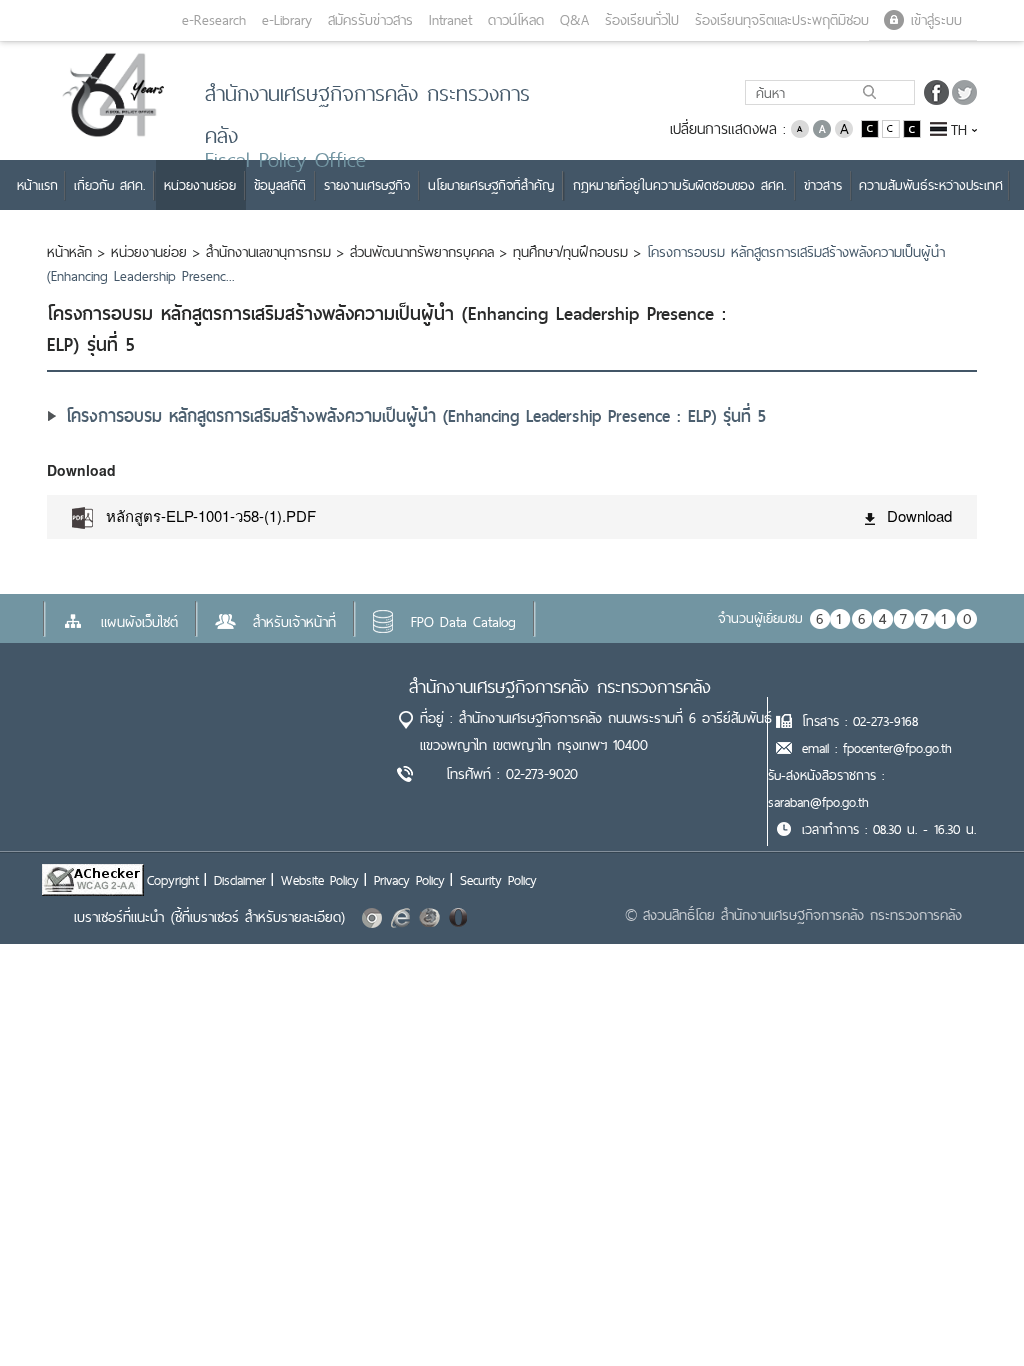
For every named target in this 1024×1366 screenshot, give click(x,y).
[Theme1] (871, 127)
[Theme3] (912, 127)
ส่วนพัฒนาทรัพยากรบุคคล (422, 252)
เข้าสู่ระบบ (936, 20)
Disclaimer (240, 880)
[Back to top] (968, 1310)
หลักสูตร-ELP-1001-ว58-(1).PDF (211, 515)
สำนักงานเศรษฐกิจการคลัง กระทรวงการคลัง (560, 686)
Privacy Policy (409, 880)
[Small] (800, 127)
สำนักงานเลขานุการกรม (268, 252)
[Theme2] (892, 127)
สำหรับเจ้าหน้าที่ (294, 622)
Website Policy (320, 880)
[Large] (844, 127)
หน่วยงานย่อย (149, 252)
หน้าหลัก (69, 252)
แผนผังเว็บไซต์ (139, 622)
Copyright (173, 880)
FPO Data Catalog (463, 622)
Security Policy (498, 880)
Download (919, 515)
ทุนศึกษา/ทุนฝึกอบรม (570, 252)
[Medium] (822, 127)
